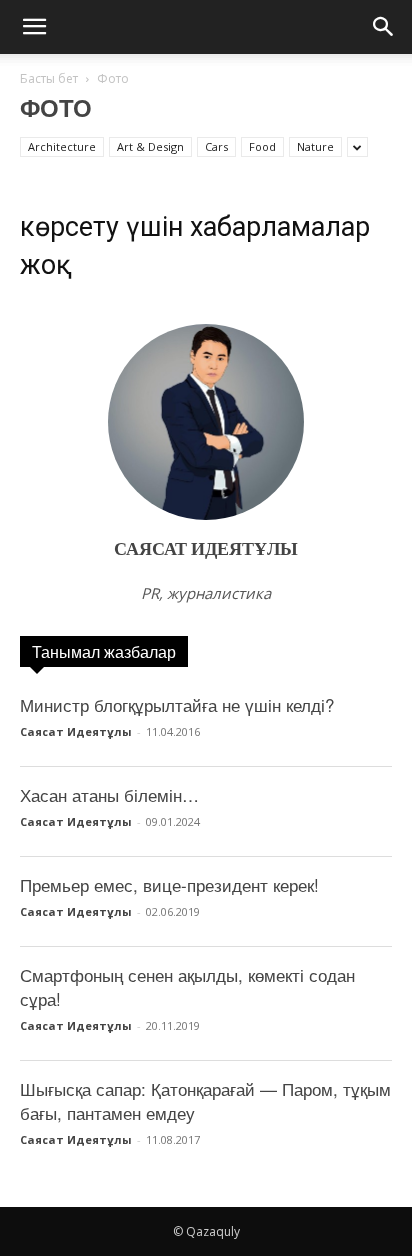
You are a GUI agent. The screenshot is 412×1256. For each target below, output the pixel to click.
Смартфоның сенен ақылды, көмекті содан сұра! (187, 986)
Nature (315, 146)
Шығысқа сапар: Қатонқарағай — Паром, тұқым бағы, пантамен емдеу (205, 1100)
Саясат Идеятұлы (206, 549)
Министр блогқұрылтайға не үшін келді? (177, 704)
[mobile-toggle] (34, 27)
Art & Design (150, 146)
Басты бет (49, 78)
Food (262, 146)
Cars (216, 146)
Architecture (62, 146)
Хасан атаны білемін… (109, 794)
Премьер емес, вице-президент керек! (169, 884)
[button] (384, 27)
